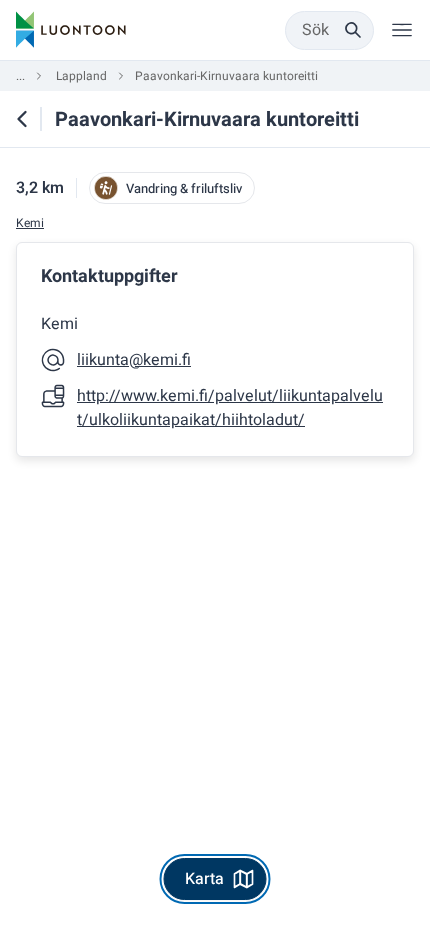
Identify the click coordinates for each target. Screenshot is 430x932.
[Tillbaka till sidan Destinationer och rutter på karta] (22, 119)
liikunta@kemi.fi (134, 360)
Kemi (30, 223)
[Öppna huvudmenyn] (402, 30)
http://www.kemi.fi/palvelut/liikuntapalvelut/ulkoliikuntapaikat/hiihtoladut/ (230, 408)
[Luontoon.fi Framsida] (71, 30)
